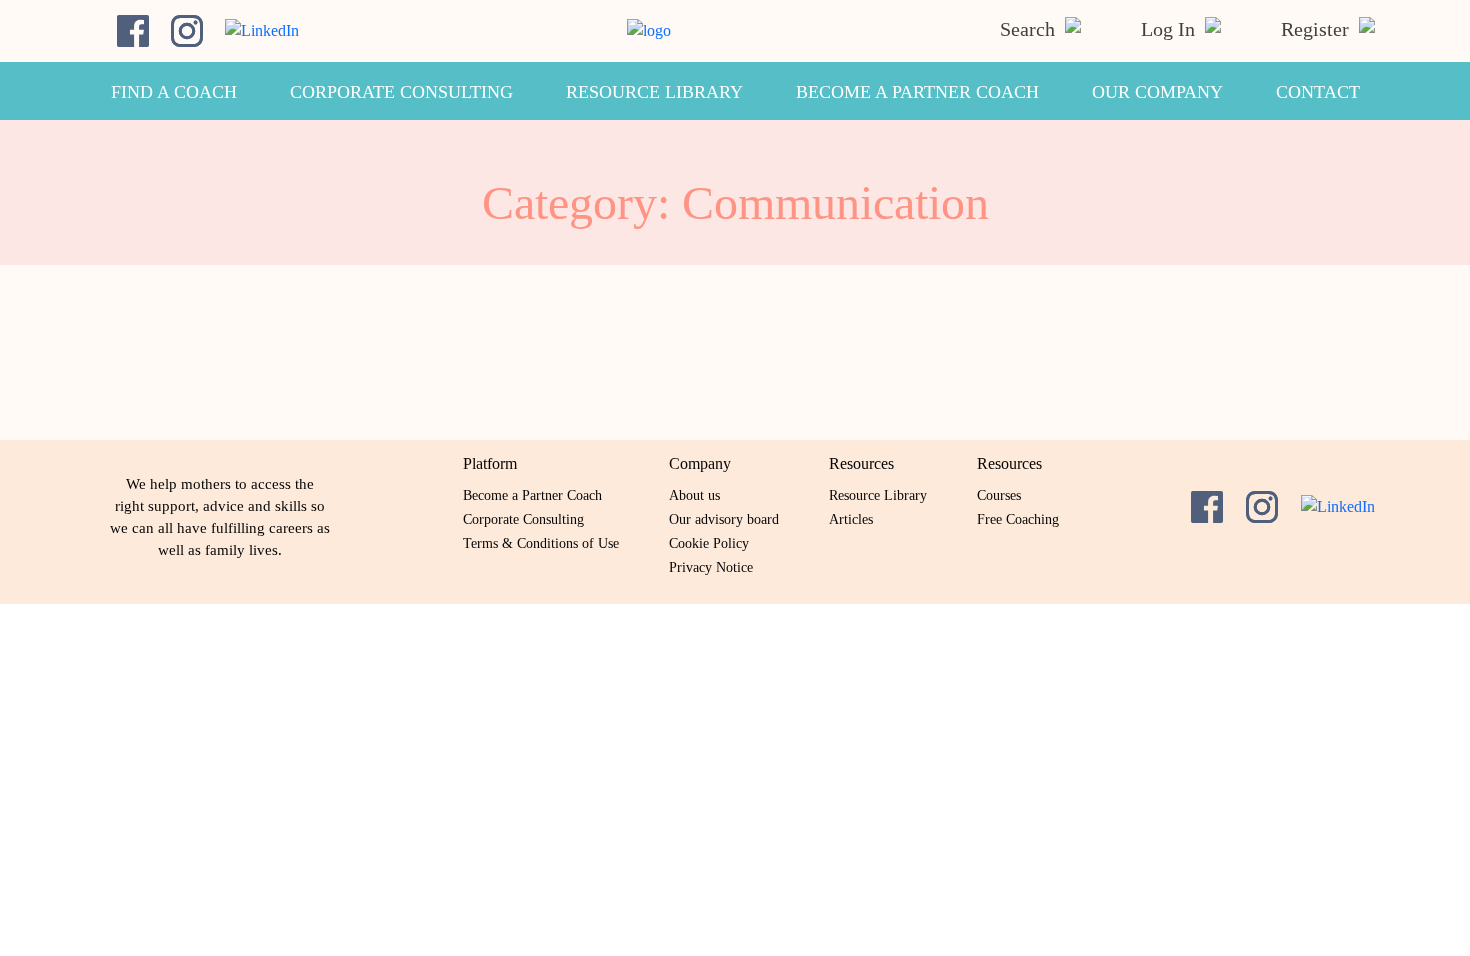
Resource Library (654, 92)
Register (1317, 29)
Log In (1170, 29)
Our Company (1157, 92)
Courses (999, 495)
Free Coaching (1018, 519)
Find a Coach (174, 92)
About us (694, 495)
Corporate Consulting (401, 92)
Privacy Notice (711, 567)
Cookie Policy (709, 543)
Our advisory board (724, 519)
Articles (851, 519)
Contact (1318, 92)
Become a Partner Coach (917, 92)
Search (1030, 29)
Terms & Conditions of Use (541, 543)
